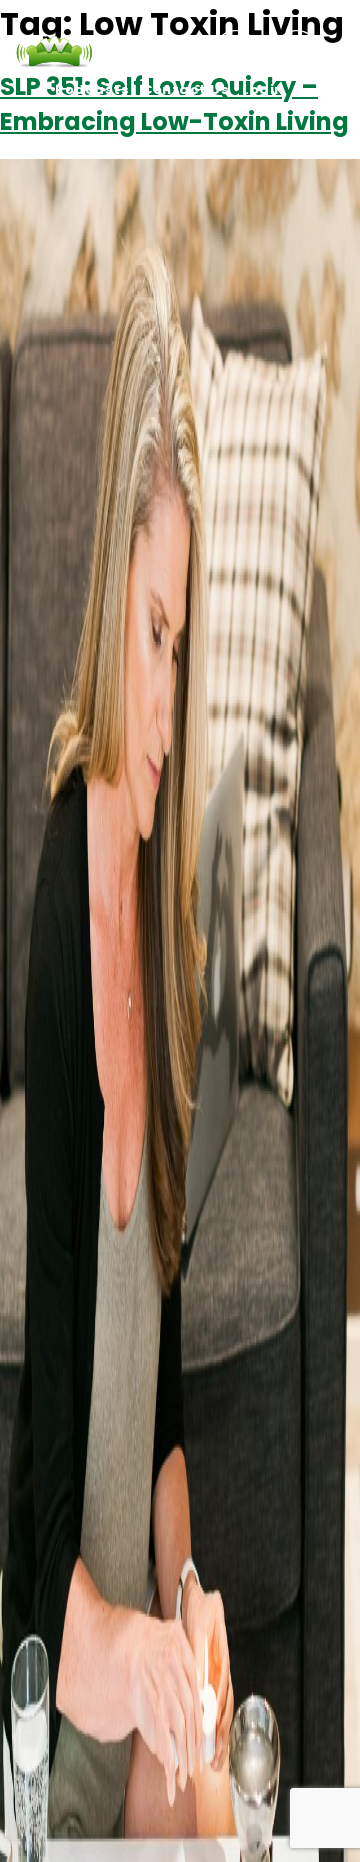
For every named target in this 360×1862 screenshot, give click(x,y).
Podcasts (92, 89)
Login (263, 89)
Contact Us (185, 89)
